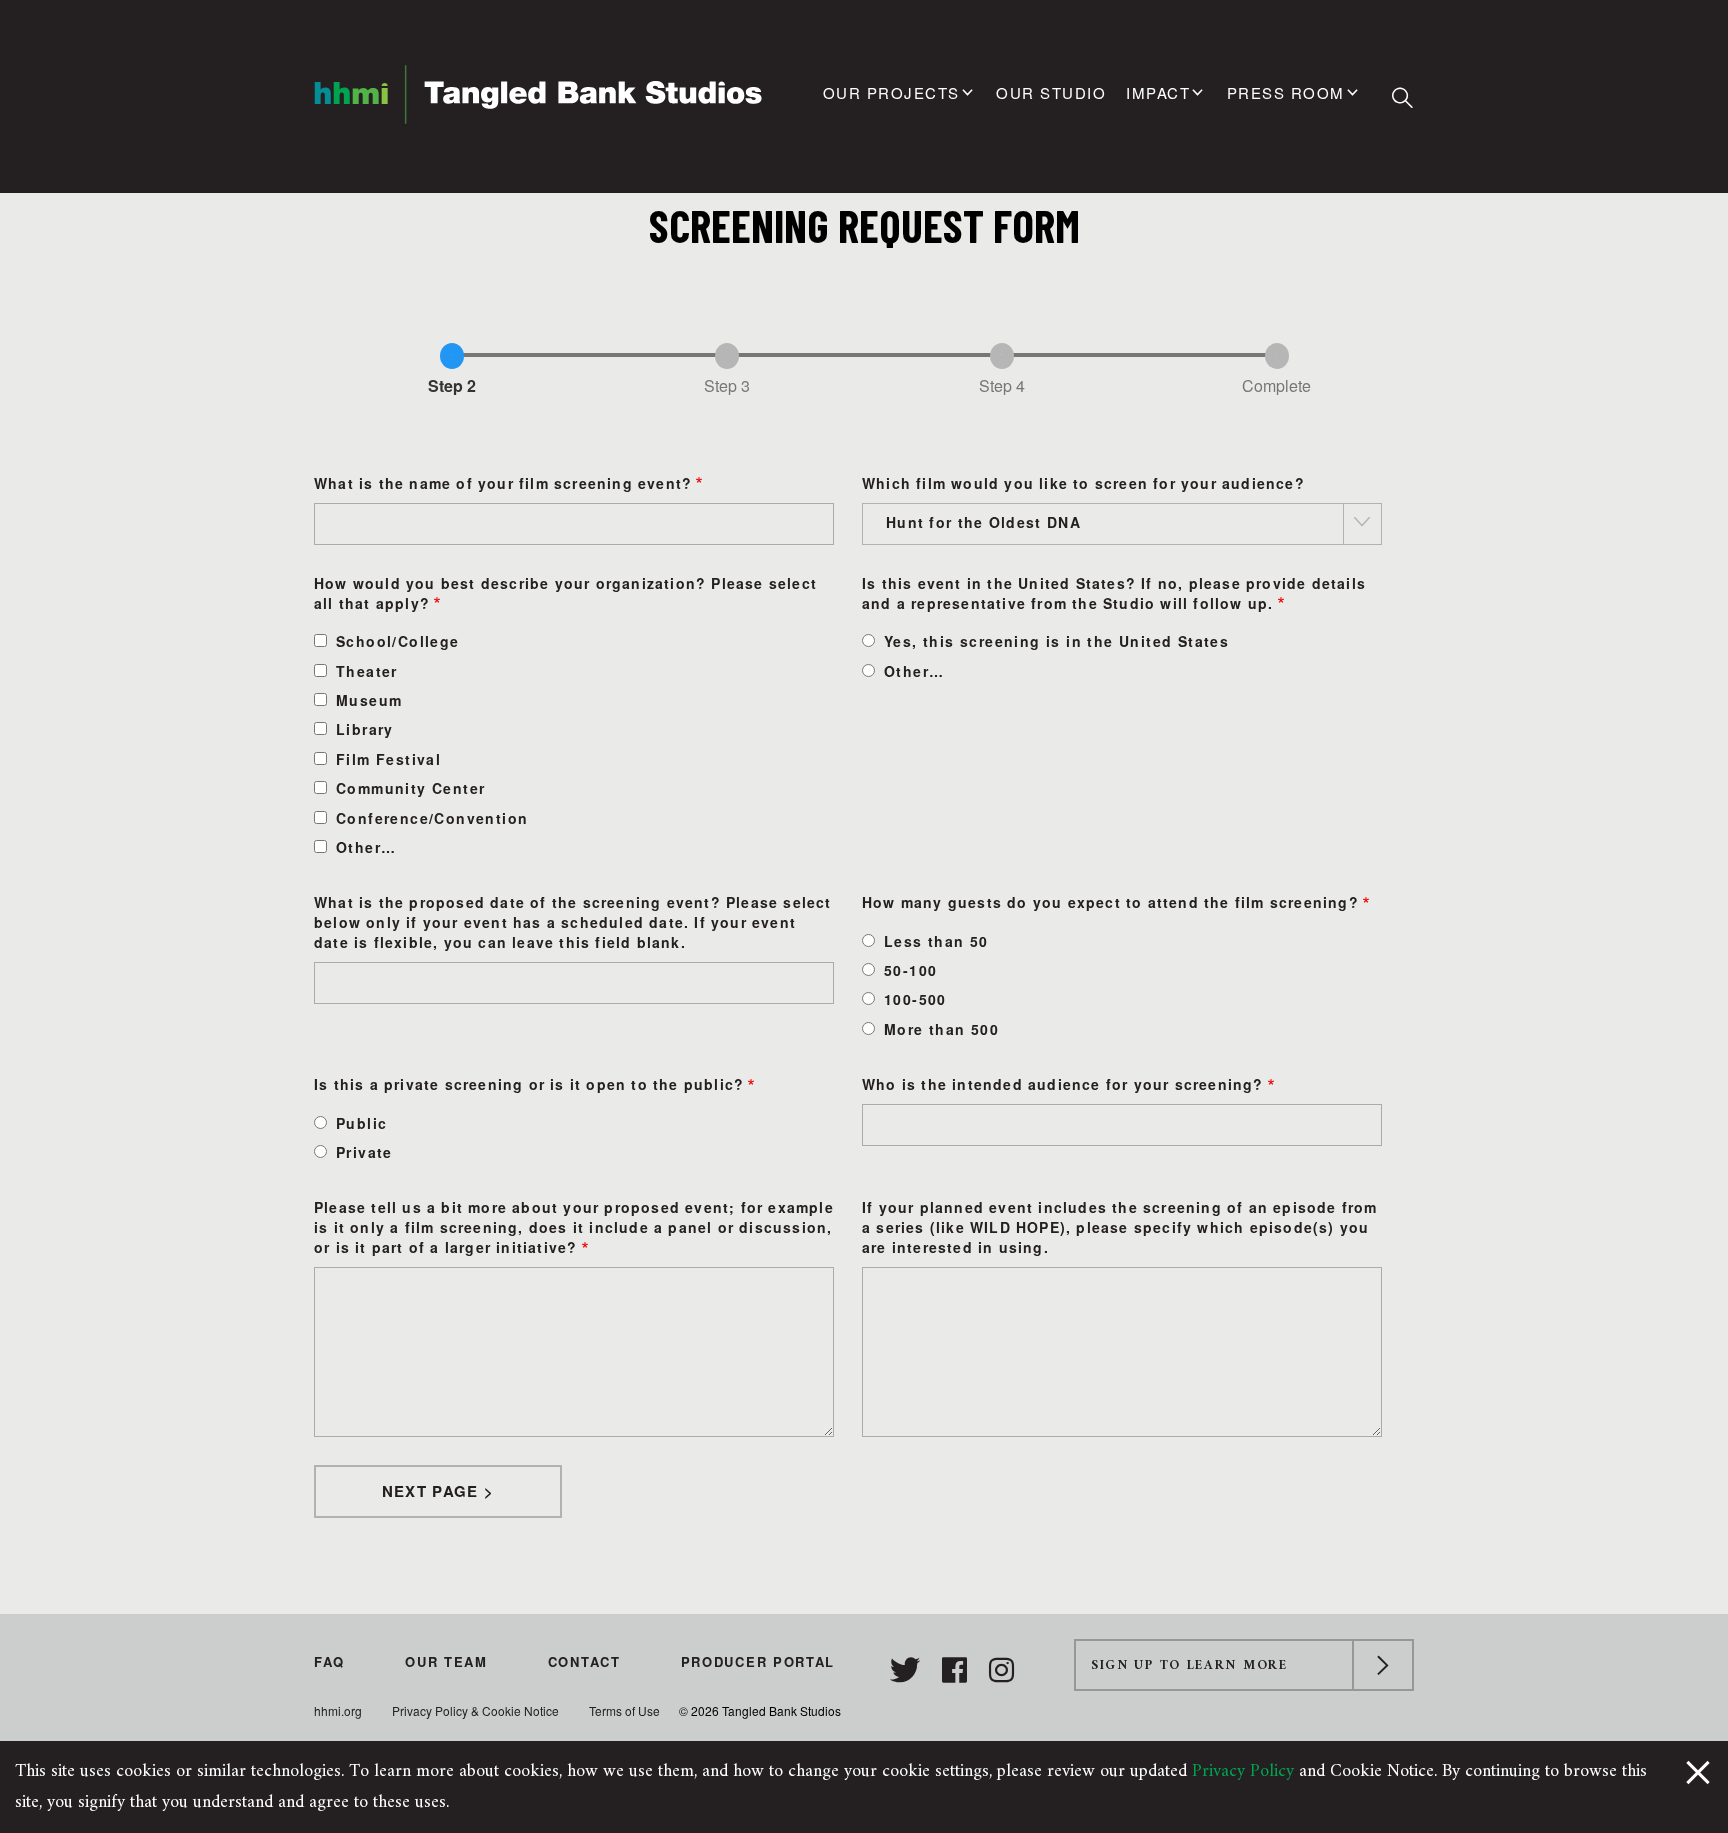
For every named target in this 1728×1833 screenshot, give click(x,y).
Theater (367, 671)
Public (361, 1123)
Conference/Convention (432, 818)
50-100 (910, 970)
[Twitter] (908, 1670)
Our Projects (891, 92)
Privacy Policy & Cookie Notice (475, 1710)
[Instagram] (1001, 1670)
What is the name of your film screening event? (503, 483)
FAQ (329, 1661)
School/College (398, 641)
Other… (366, 847)
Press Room (1286, 92)
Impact (1158, 92)
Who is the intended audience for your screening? (1063, 1084)
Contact (584, 1661)
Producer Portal (758, 1661)
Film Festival (388, 759)
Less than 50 (936, 941)
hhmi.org (338, 1710)
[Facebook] (958, 1670)
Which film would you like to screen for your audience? (1083, 483)
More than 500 (941, 1029)
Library (365, 729)
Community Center (410, 788)
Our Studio (1051, 92)
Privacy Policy (1243, 1771)
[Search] (1402, 97)
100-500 (915, 999)
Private (364, 1152)
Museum (369, 700)
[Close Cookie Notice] (1698, 1771)
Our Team (446, 1661)
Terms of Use (624, 1710)
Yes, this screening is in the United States (1056, 641)
